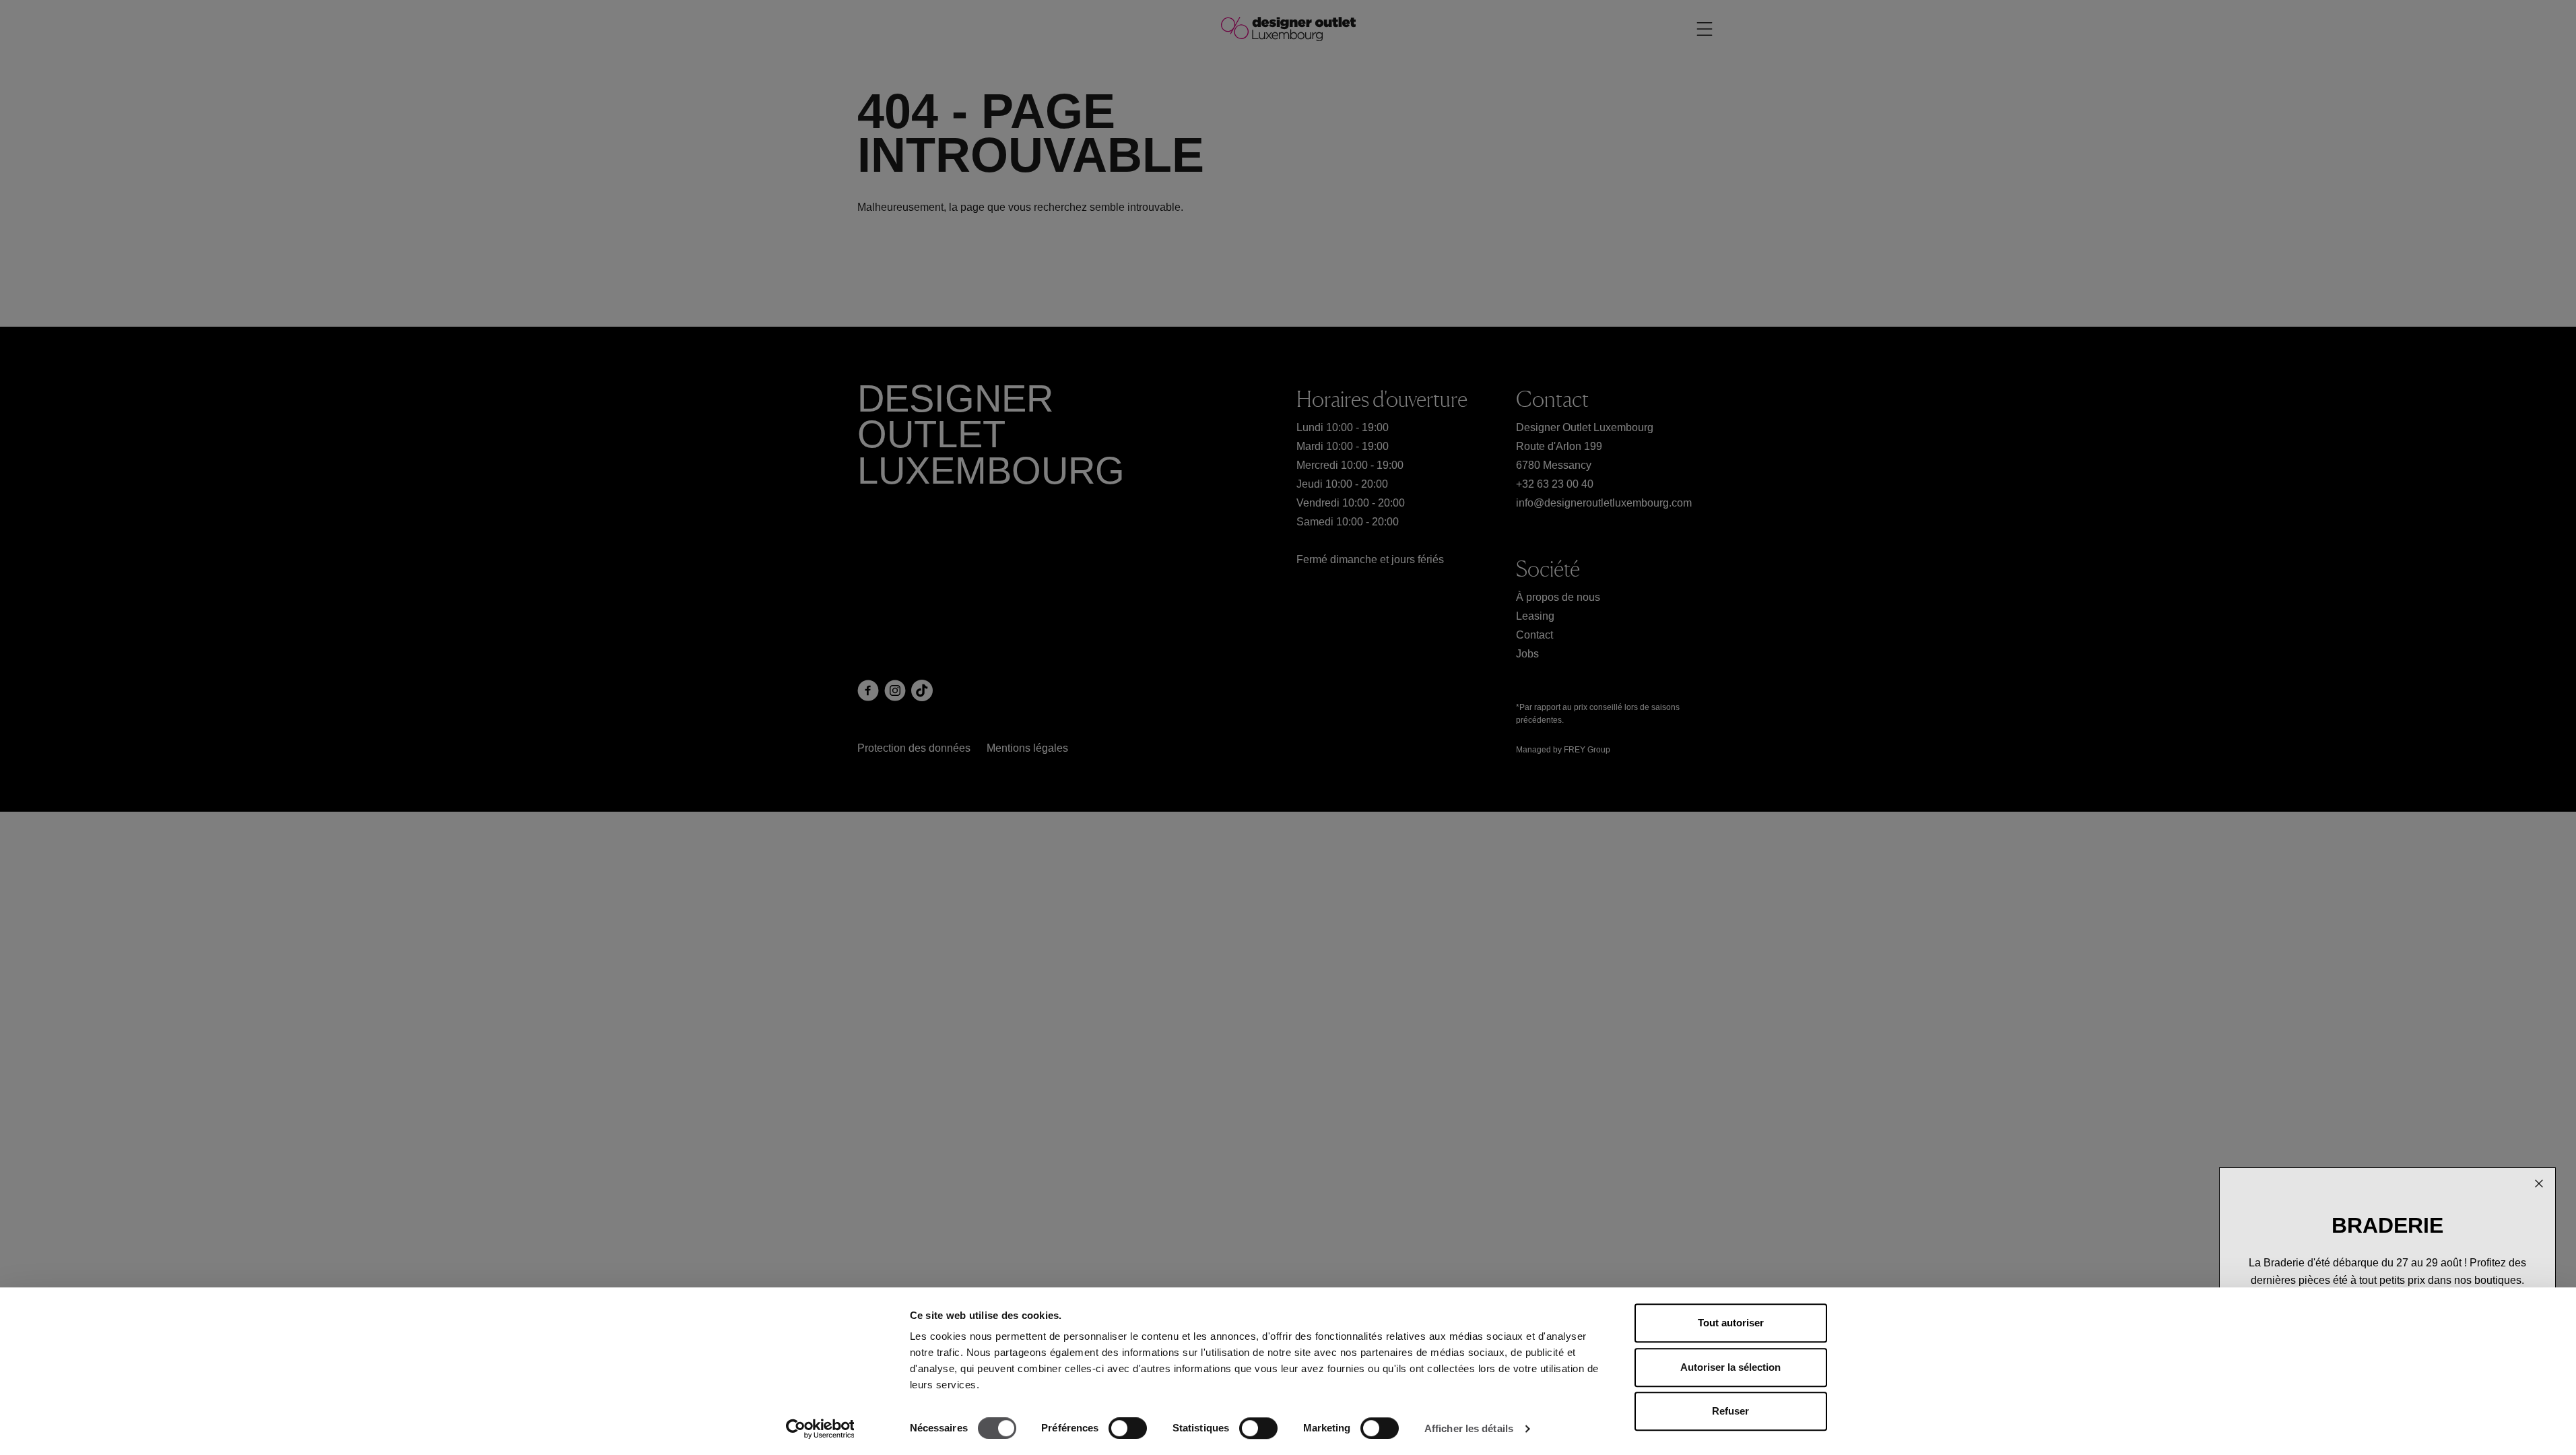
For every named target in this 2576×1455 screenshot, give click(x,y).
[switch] (1128, 1428)
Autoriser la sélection (1730, 1367)
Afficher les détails (1469, 1428)
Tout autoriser (1731, 1323)
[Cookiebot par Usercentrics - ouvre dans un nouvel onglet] (820, 1429)
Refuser (1730, 1411)
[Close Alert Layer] (2539, 1183)
